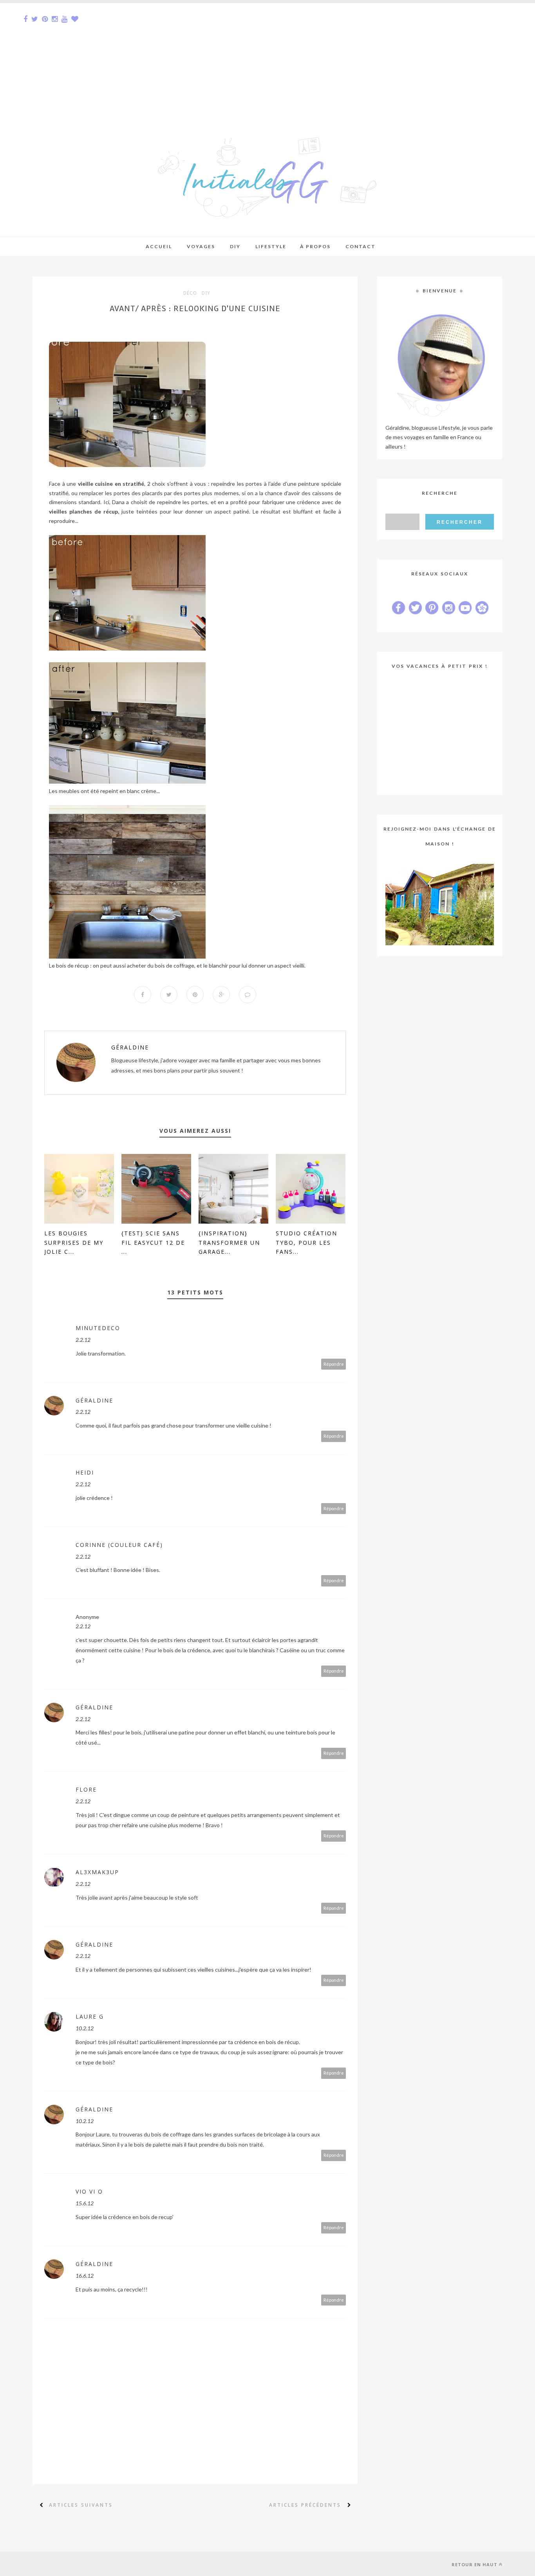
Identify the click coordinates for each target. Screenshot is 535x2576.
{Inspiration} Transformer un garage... (229, 1243)
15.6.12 (85, 2203)
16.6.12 (85, 2276)
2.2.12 (83, 1340)
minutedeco (98, 1328)
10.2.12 (85, 2028)
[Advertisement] (235, 58)
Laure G (90, 2016)
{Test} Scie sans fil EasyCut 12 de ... (153, 1243)
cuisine (104, 484)
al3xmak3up (97, 1872)
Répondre (334, 1364)
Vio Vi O (89, 2191)
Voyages (201, 246)
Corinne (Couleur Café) (119, 1545)
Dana (118, 502)
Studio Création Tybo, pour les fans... (306, 1243)
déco (190, 293)
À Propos (315, 246)
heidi (85, 1472)
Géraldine (130, 1047)
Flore (86, 1789)
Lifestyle (271, 246)
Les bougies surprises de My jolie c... (74, 1243)
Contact (361, 246)
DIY (206, 293)
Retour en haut (474, 2564)
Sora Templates (86, 2564)
